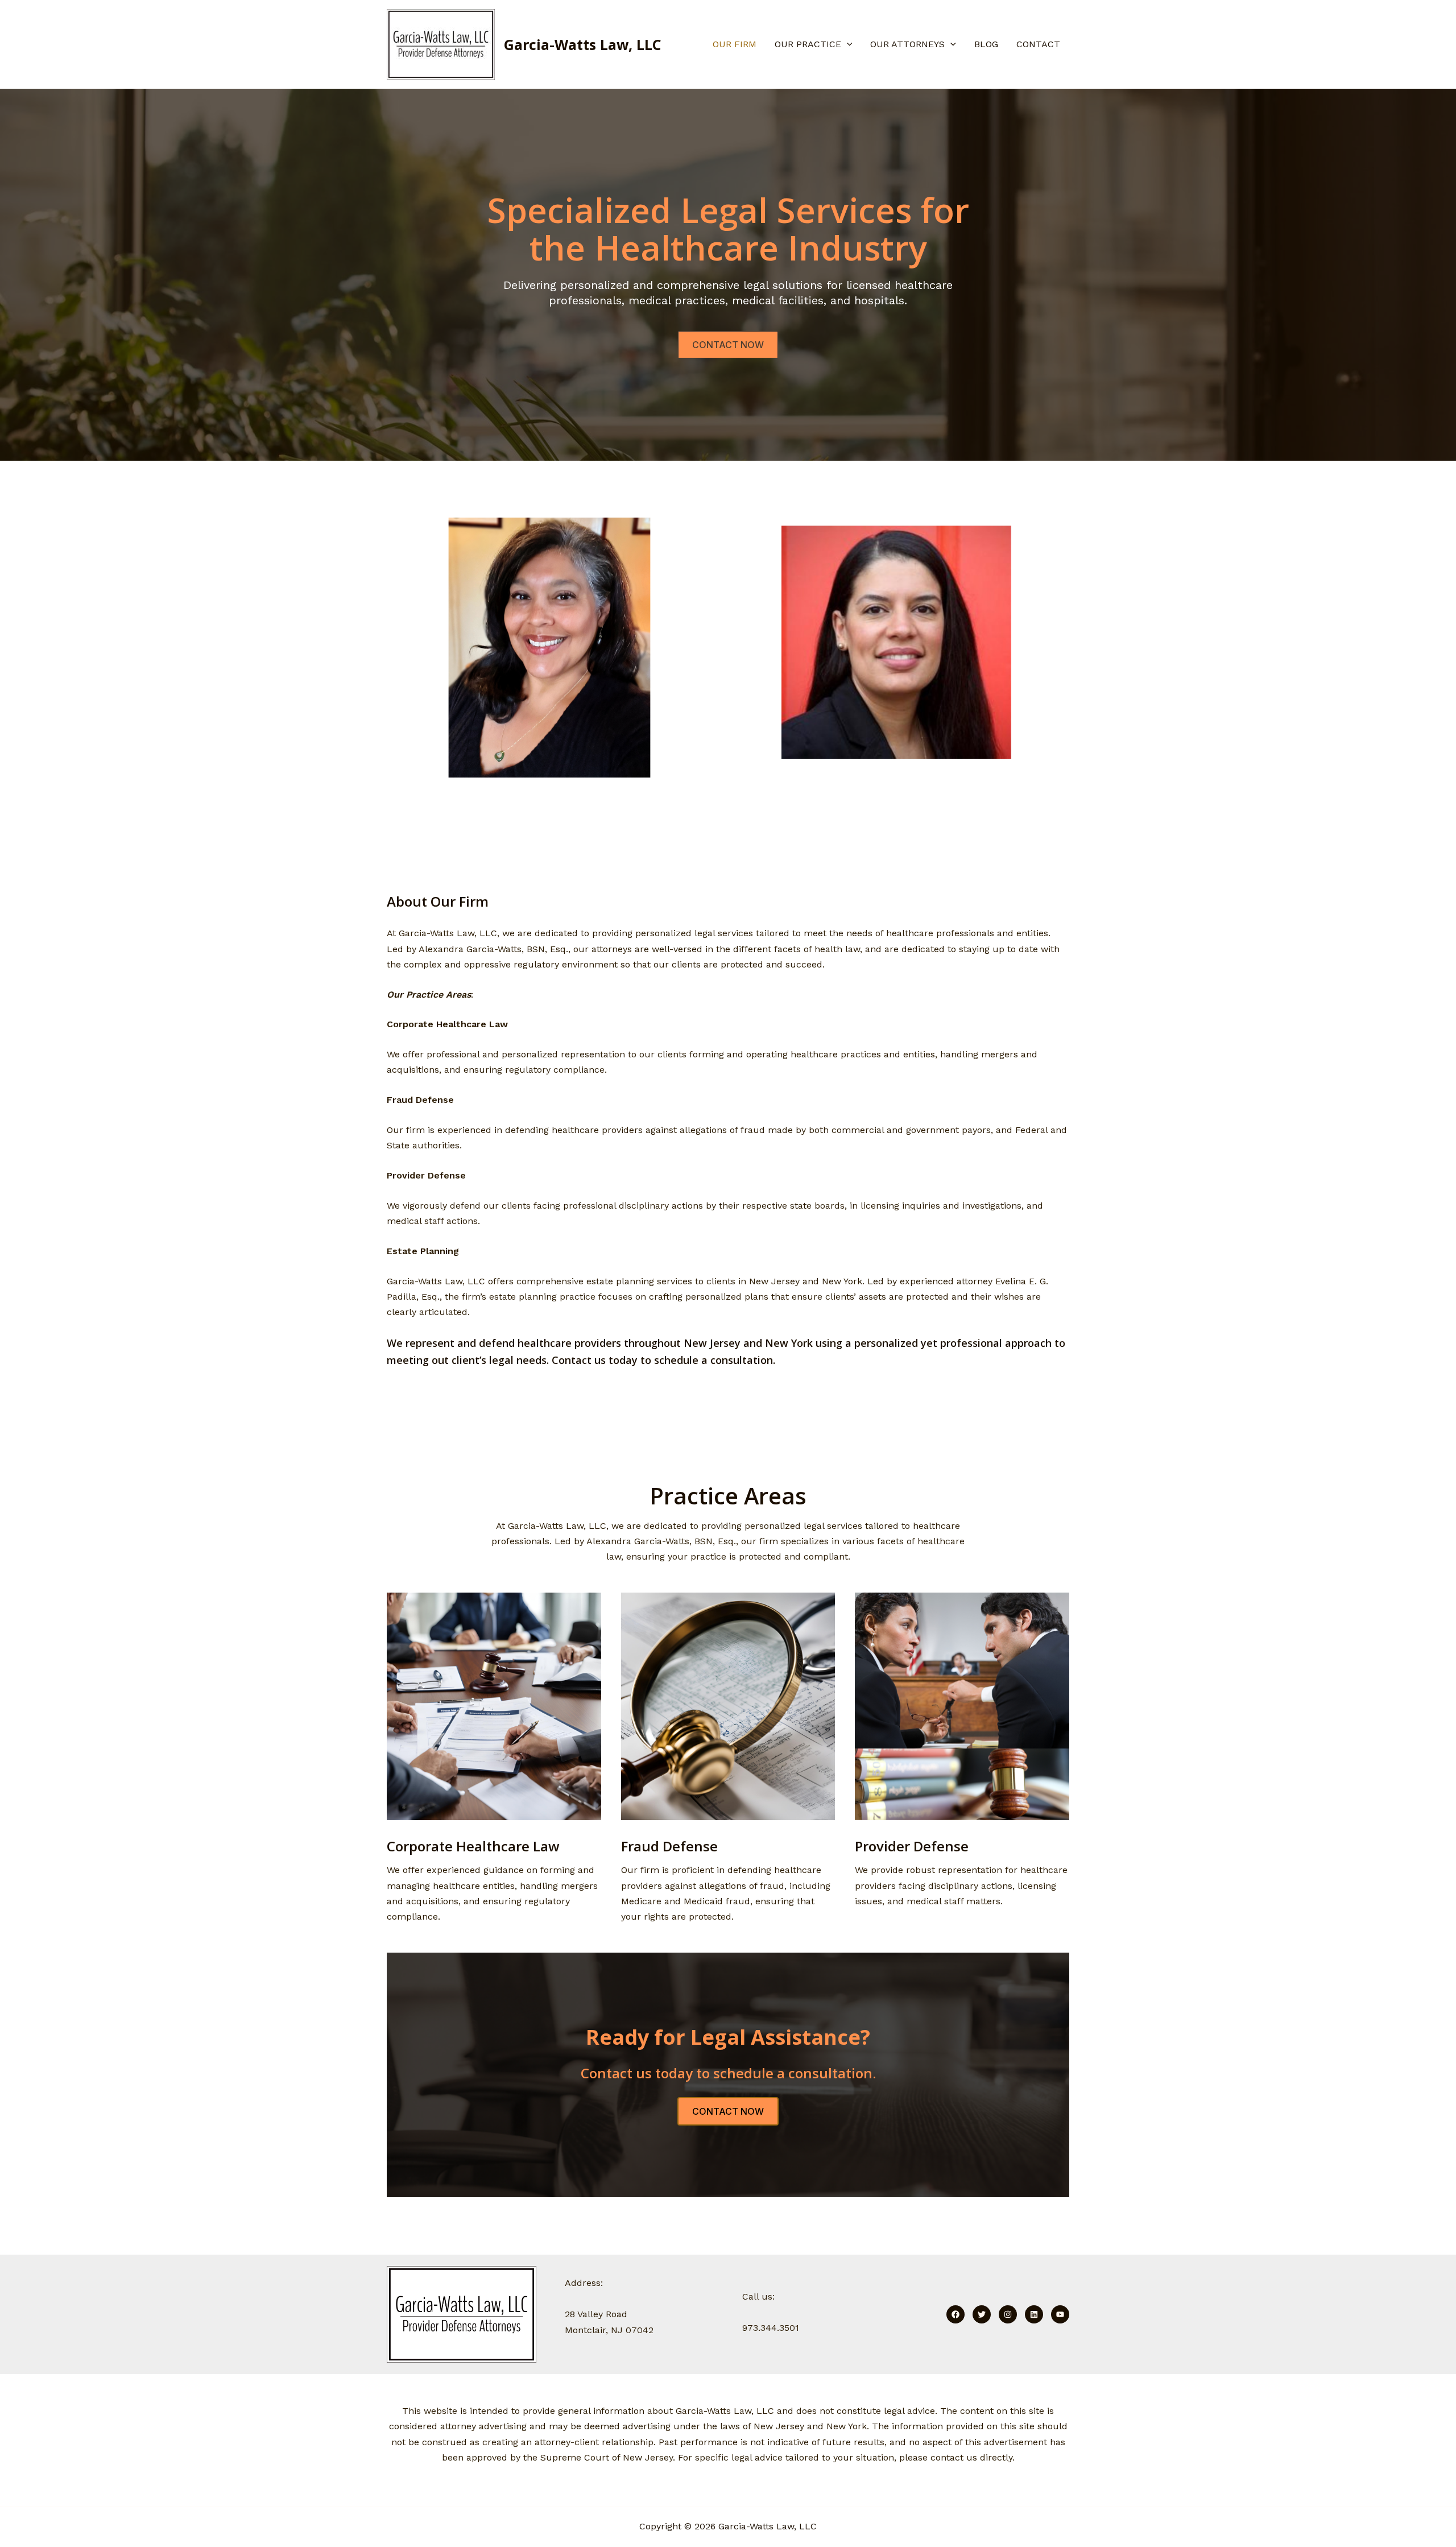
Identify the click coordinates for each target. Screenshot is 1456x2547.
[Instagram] (1008, 2314)
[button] (847, 44)
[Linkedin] (1034, 2314)
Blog (986, 44)
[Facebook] (955, 2314)
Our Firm (735, 44)
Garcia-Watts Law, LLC (583, 44)
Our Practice (808, 44)
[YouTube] (1060, 2314)
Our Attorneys (907, 44)
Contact (1038, 44)
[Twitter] (982, 2314)
